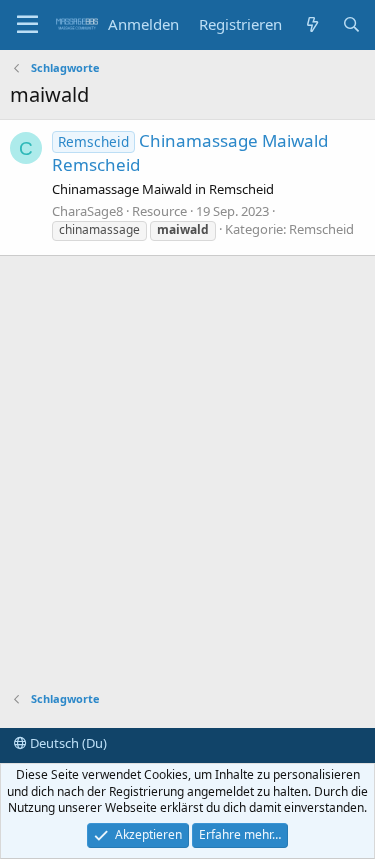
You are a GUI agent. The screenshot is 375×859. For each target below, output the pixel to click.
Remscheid (321, 229)
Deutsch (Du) (67, 743)
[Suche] (351, 24)
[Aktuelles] (311, 24)
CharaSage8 (87, 211)
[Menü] (27, 25)
